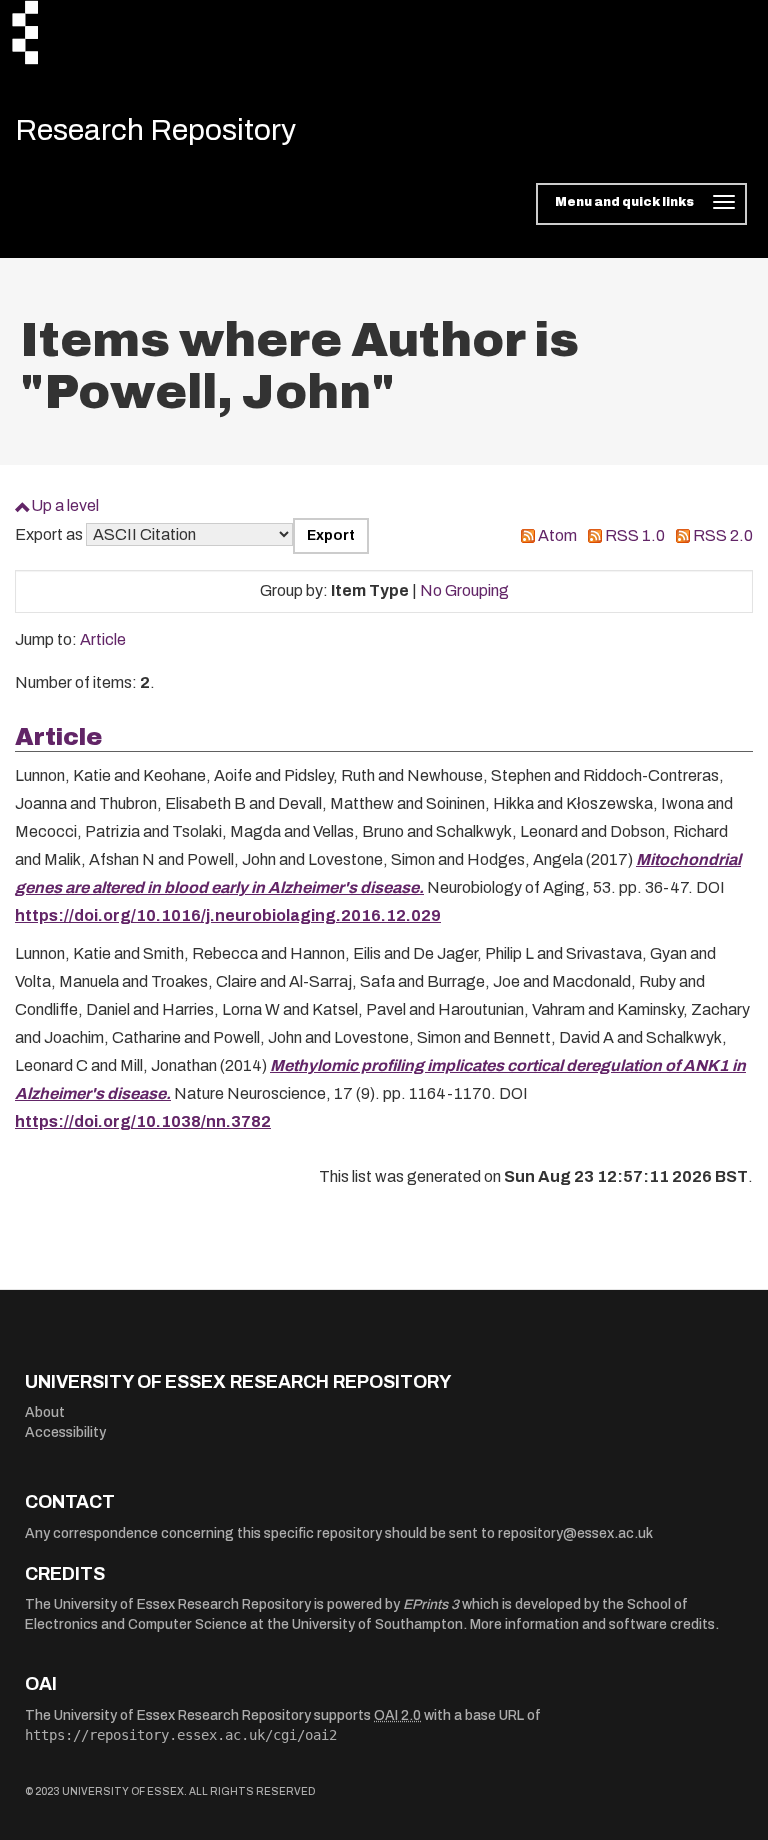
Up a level (65, 505)
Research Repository (155, 130)
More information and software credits (592, 1624)
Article (103, 639)
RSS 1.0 (635, 535)
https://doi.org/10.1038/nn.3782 (143, 1121)
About (45, 1412)
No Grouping (464, 590)
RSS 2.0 (723, 535)
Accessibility (65, 1432)
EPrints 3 (431, 1604)
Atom (557, 535)
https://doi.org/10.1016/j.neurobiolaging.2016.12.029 (228, 915)
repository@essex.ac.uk (575, 1533)
